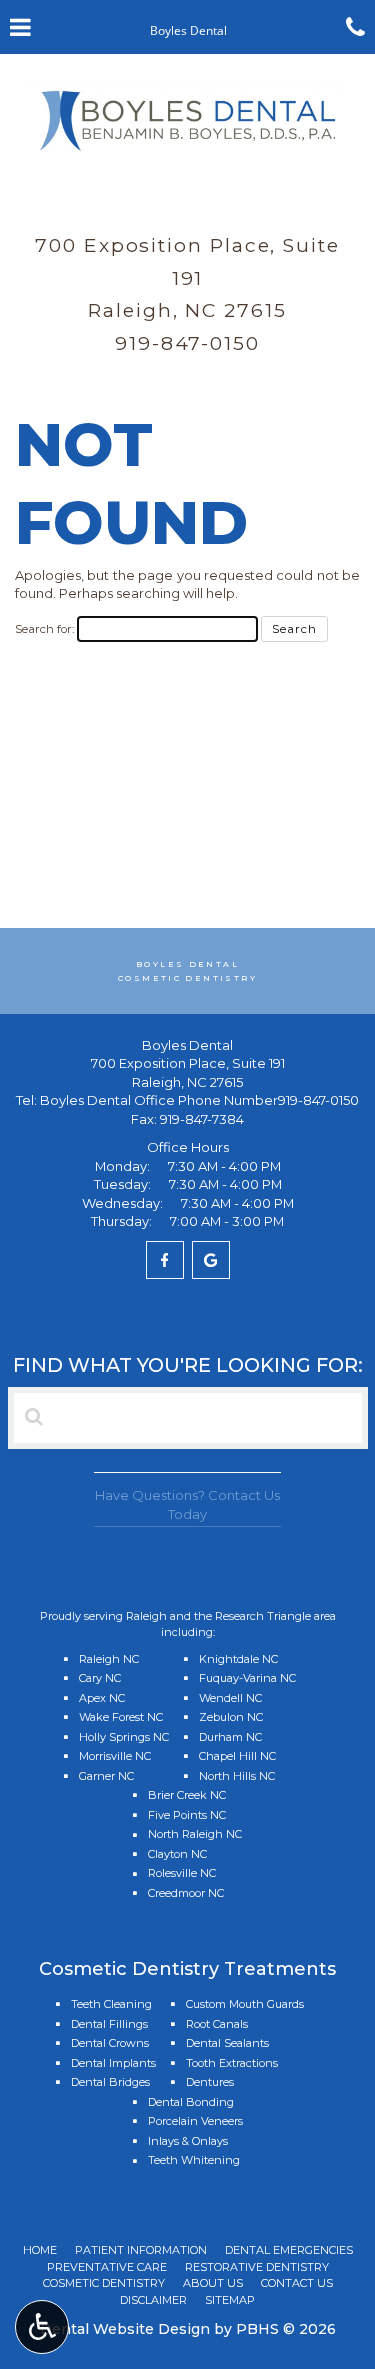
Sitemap (230, 2300)
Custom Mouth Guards (245, 2004)
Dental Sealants (227, 2043)
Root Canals (217, 2024)
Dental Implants (113, 2063)
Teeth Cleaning (111, 2004)
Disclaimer (153, 2300)
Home (40, 2250)
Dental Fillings (109, 2024)
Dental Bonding (191, 2102)
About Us (213, 2283)
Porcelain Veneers (195, 2121)
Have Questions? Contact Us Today (187, 1504)
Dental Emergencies (289, 2250)
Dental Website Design (125, 2329)
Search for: (44, 629)
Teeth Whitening (194, 2160)
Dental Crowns (110, 2043)
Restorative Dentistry (257, 2267)
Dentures (210, 2082)
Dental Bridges (110, 2082)
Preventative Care (107, 2267)
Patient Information (141, 2250)
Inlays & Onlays (188, 2141)
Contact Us (297, 2283)
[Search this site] (34, 1417)
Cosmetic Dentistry (104, 2283)
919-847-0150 (187, 343)
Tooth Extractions (232, 2063)
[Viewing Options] (42, 2327)
